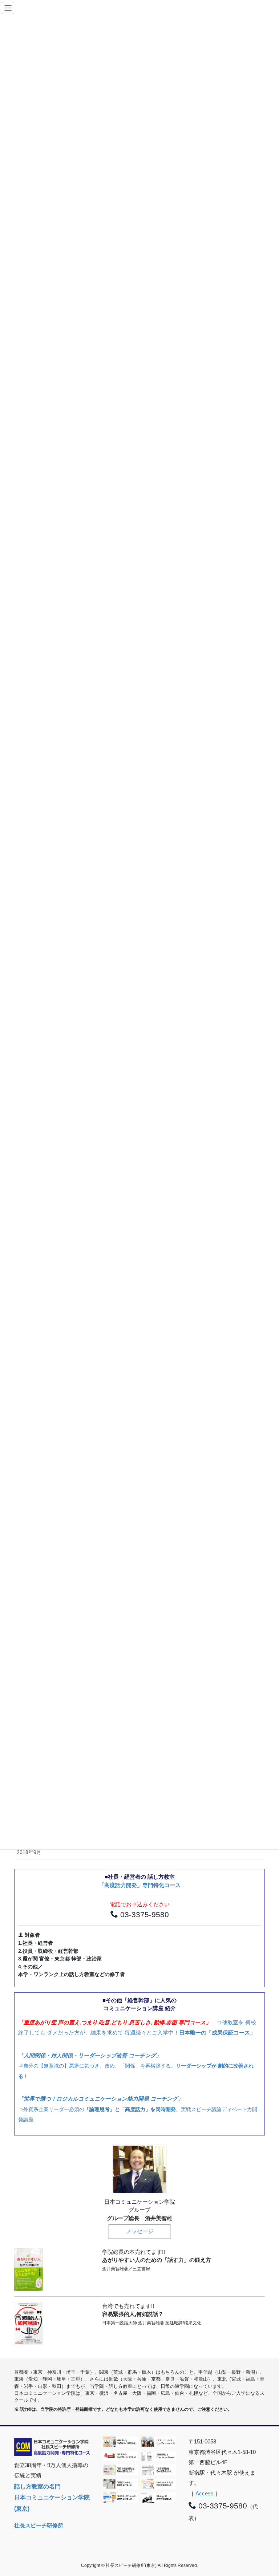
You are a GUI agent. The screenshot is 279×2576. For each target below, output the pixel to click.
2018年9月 (29, 1852)
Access (205, 2493)
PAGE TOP (265, 2492)
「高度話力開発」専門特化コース (140, 1885)
